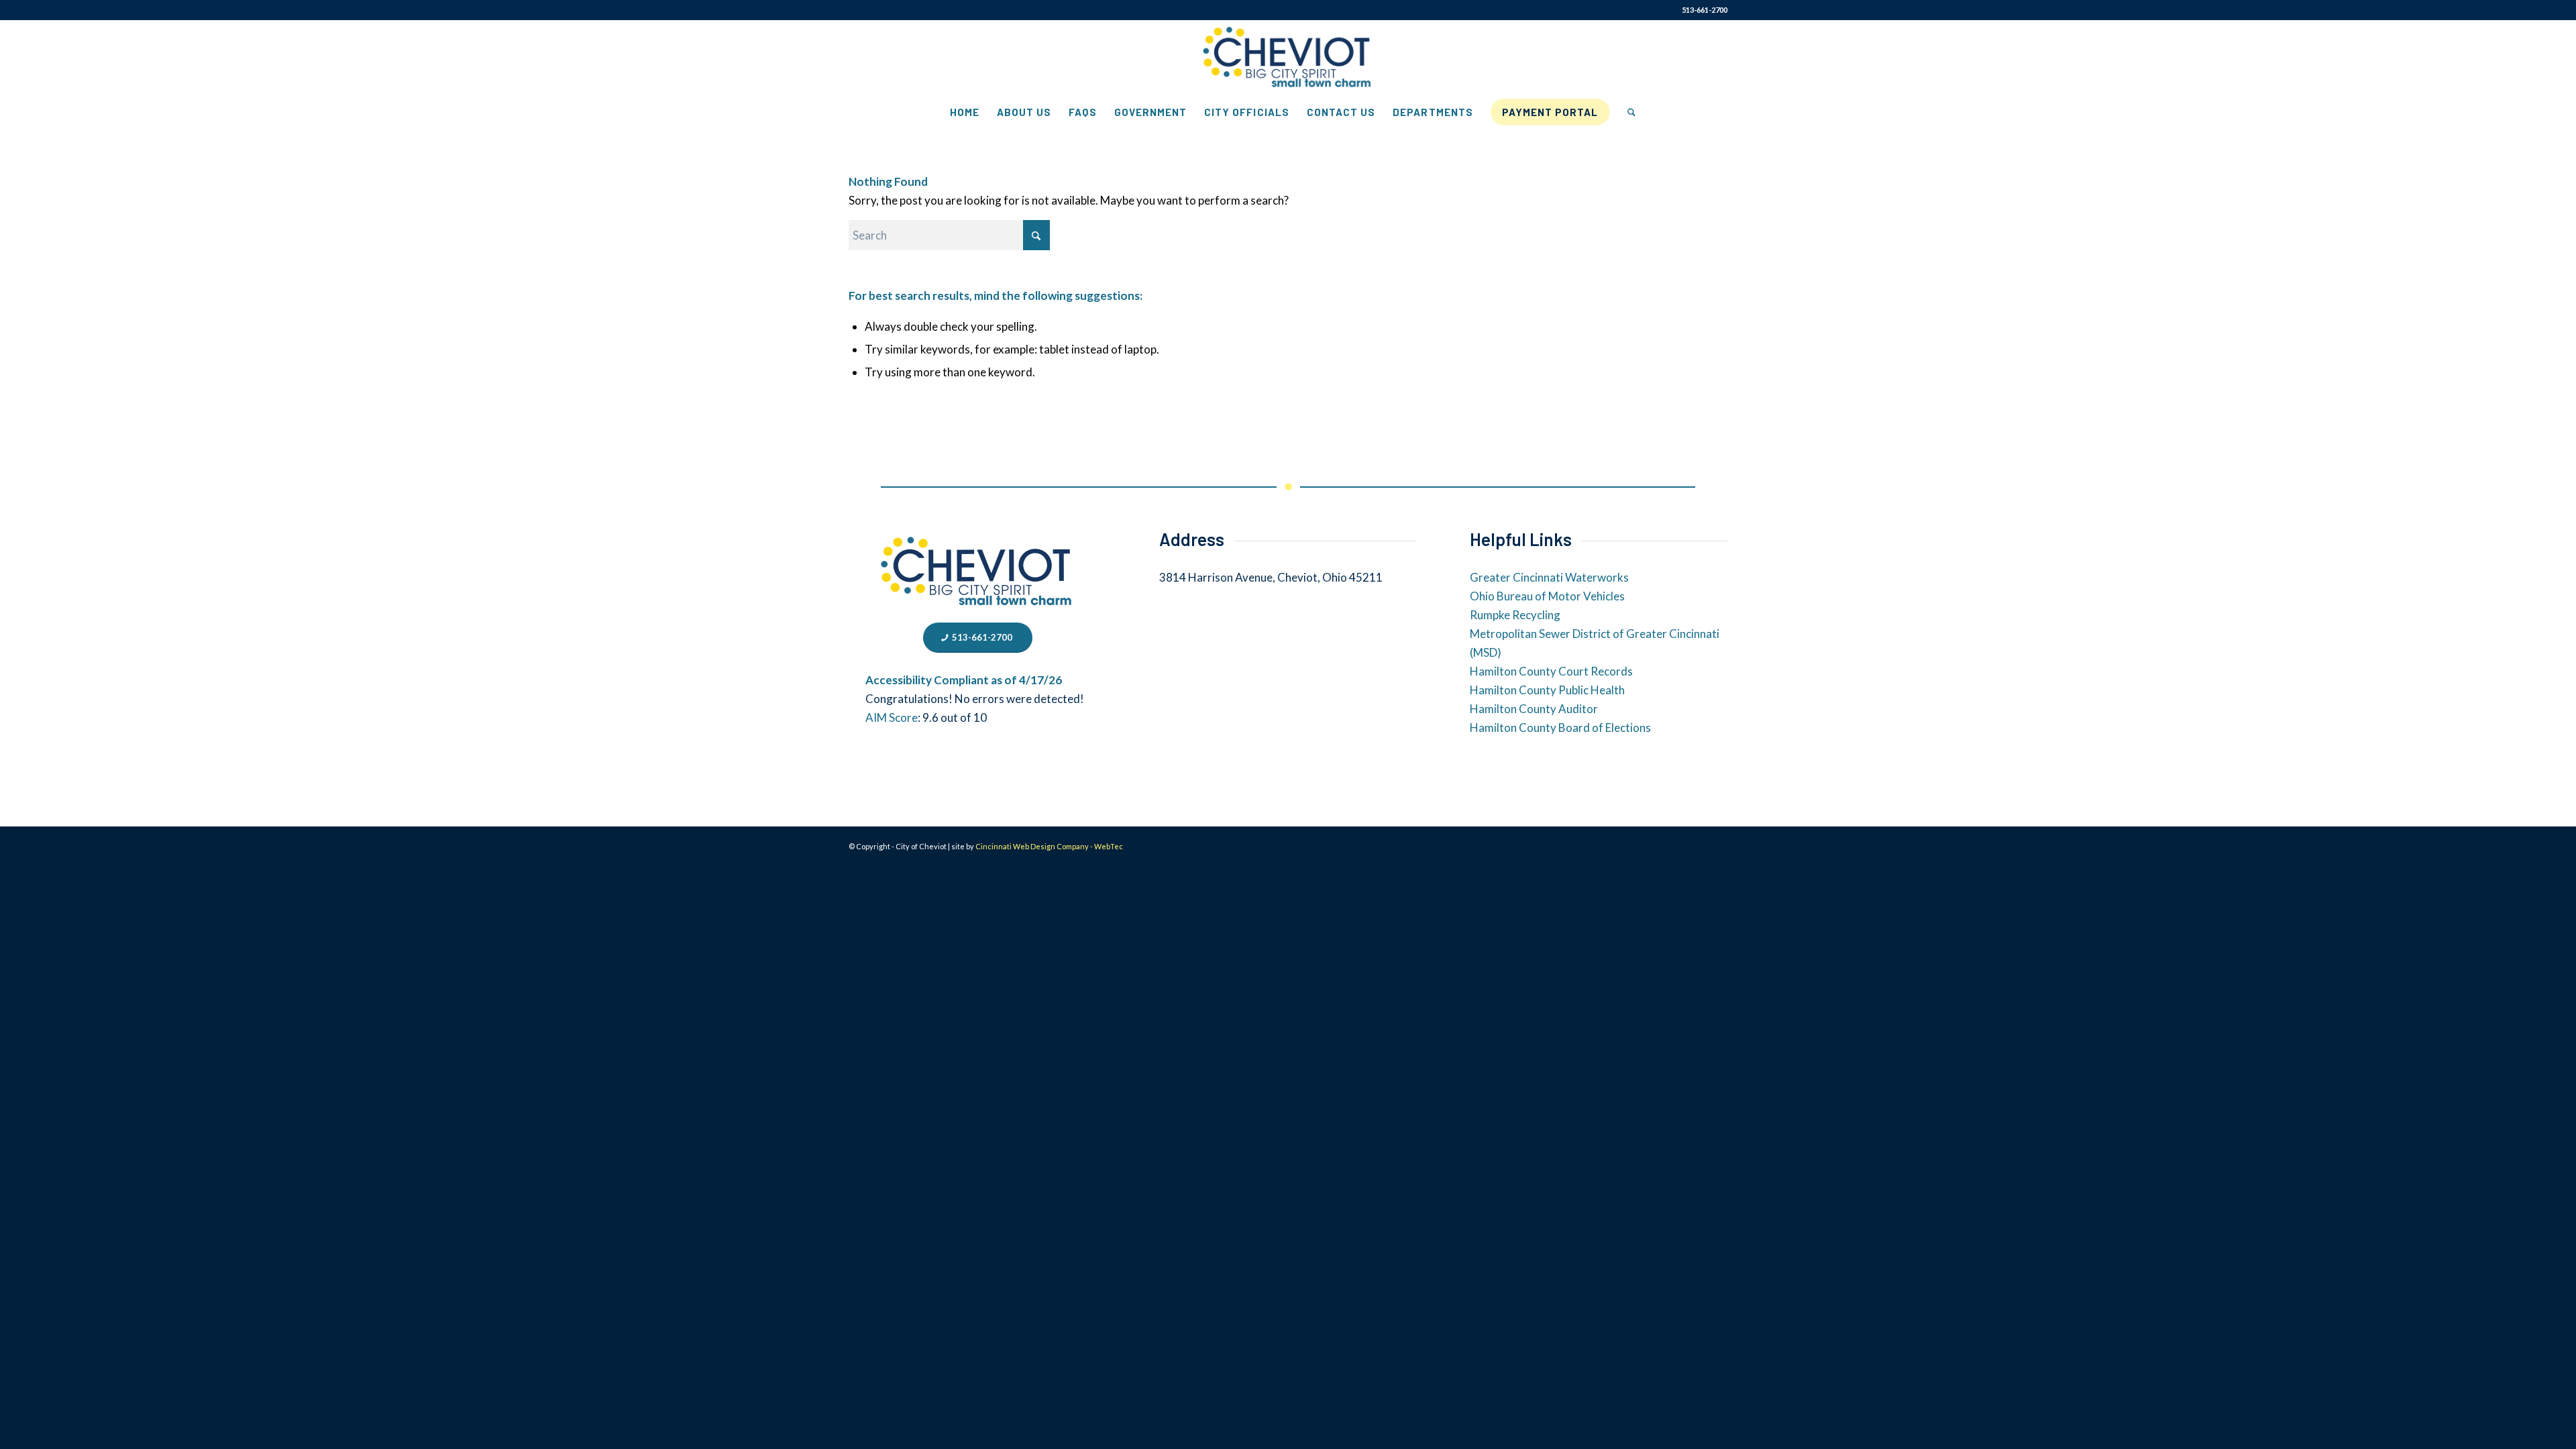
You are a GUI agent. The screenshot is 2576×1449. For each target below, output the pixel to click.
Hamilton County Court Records (1551, 671)
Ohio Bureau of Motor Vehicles (1547, 596)
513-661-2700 (1705, 10)
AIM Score (892, 717)
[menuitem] (965, 112)
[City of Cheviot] (1288, 58)
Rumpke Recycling (1515, 615)
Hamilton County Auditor (1534, 709)
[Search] (1627, 112)
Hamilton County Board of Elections (1560, 728)
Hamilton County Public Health (1547, 690)
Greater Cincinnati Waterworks (1549, 577)
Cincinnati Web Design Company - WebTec (1049, 846)
